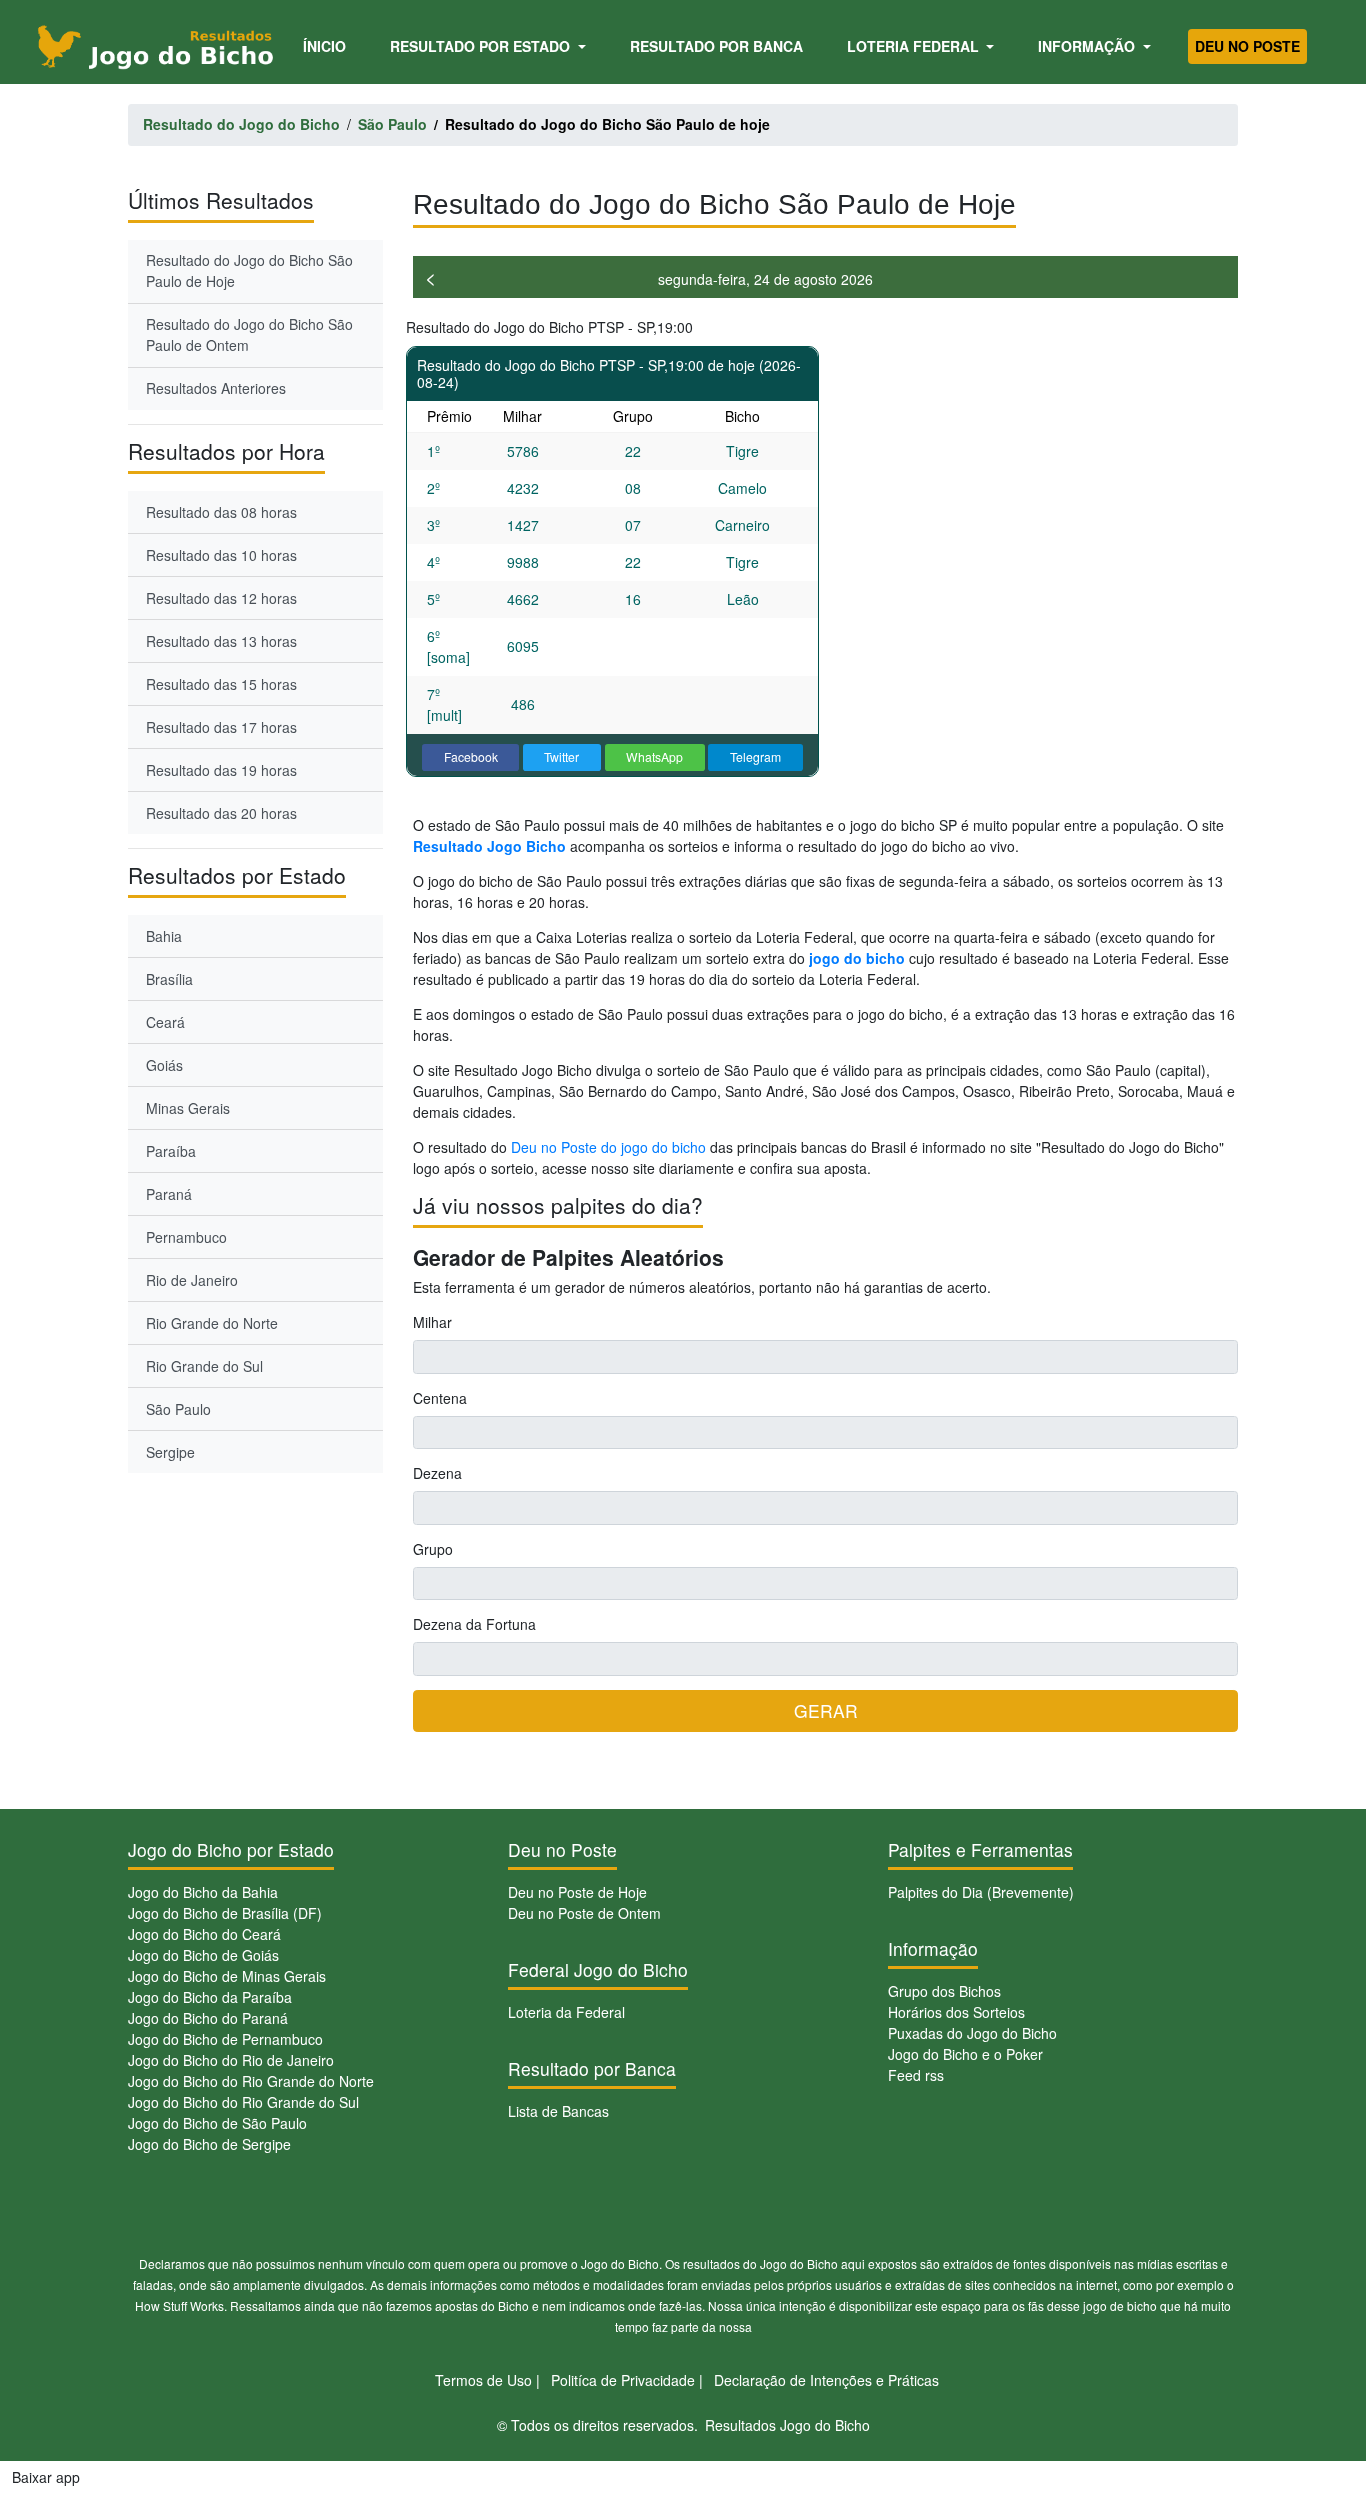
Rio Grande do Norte (212, 1323)
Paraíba (171, 1151)
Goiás (164, 1065)
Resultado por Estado (482, 46)
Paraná (169, 1194)
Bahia (164, 936)
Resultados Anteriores (216, 388)
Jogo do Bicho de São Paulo (217, 2123)
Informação (1088, 46)
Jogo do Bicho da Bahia (203, 1892)
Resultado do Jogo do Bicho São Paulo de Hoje (249, 270)
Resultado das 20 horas (221, 813)
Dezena (437, 1473)
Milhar (432, 1322)
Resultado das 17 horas (221, 727)
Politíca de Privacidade (623, 2380)
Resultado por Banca (716, 46)
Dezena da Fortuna (474, 1624)
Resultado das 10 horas (221, 555)
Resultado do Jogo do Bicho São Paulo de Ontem (249, 334)
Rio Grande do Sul (204, 1366)
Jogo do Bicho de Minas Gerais (227, 1976)
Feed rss (916, 2075)
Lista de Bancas (558, 2111)
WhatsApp (654, 756)
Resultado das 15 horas (221, 684)
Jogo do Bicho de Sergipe (209, 2144)
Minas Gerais (188, 1108)
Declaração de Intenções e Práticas (826, 2380)
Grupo (433, 1549)
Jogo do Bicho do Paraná (208, 2018)
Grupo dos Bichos (944, 1991)
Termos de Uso (483, 2380)
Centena (440, 1398)
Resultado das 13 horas (221, 641)
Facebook (471, 756)
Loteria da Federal (566, 2012)
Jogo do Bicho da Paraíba (210, 1997)
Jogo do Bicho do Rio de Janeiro (231, 2060)
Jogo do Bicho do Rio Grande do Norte (251, 2081)
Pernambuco (186, 1237)
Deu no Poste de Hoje (577, 1892)
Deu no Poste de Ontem (584, 1913)
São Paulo (178, 1409)
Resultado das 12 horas (221, 598)
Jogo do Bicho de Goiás (203, 1955)
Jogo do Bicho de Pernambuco (225, 2039)
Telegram (755, 756)
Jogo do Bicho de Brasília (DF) (225, 1913)
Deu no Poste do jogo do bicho (608, 1147)
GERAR (826, 1710)
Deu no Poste (1247, 46)
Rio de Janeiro (192, 1280)
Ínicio (328, 45)
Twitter (561, 756)
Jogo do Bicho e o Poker (965, 2054)
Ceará (165, 1022)
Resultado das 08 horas (221, 512)
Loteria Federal (915, 46)
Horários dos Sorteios (956, 2012)
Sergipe (170, 1452)
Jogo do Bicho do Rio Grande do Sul (243, 2102)
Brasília (169, 979)
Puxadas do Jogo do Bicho (972, 2033)
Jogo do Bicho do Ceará (204, 1934)
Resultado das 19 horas (221, 770)
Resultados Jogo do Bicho (787, 2425)
